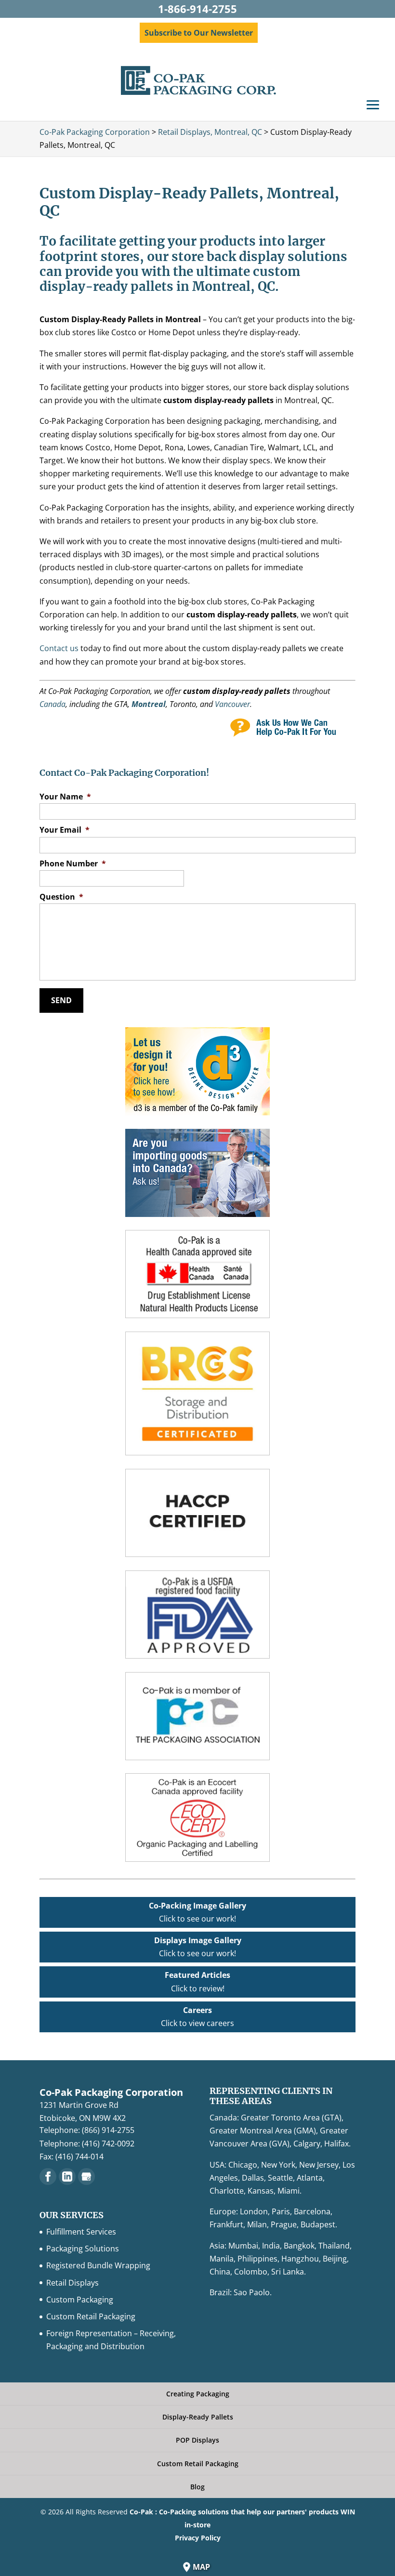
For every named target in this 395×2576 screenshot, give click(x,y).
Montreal (149, 704)
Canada (53, 704)
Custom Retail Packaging (91, 2316)
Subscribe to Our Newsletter (199, 33)
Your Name (65, 797)
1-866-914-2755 (197, 9)
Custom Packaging (80, 2300)
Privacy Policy (198, 2538)
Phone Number (73, 864)
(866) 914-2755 (108, 2130)
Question (61, 897)
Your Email (65, 830)
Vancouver (232, 704)
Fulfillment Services (81, 2232)
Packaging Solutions (83, 2249)
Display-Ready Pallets (198, 2417)
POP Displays (197, 2440)
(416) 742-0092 (108, 2144)
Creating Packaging (198, 2394)
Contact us (59, 648)
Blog (197, 2487)
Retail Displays (72, 2283)
